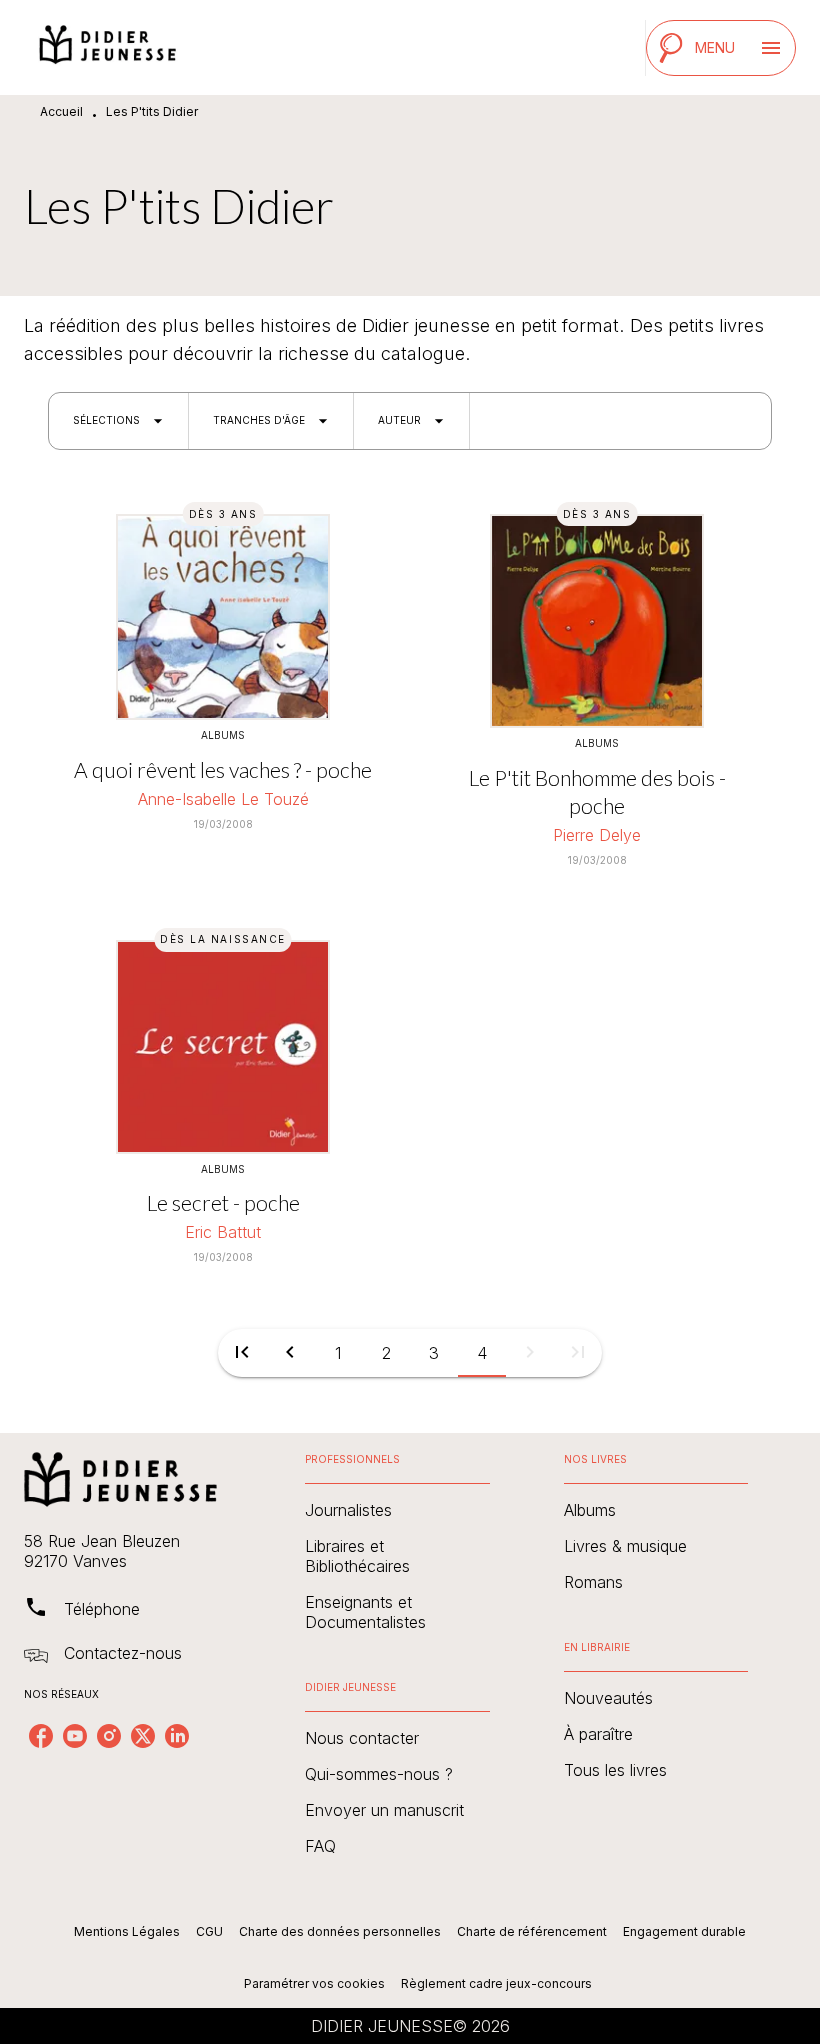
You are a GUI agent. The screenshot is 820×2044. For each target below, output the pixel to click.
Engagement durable (684, 1931)
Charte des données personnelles (340, 1931)
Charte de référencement (532, 1931)
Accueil (61, 111)
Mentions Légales (127, 1931)
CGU (209, 1931)
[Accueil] (108, 47)
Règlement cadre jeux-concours (496, 1983)
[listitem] (41, 1736)
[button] (118, 421)
